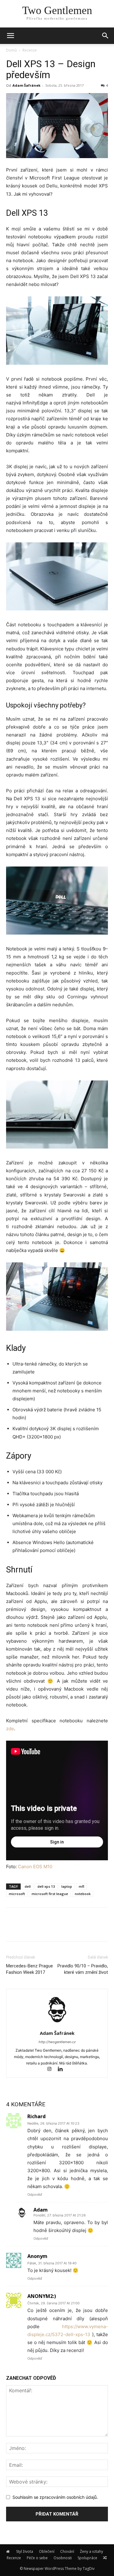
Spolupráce (87, 2558)
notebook (83, 1894)
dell (28, 1886)
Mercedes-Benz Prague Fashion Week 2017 (29, 1969)
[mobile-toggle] (10, 36)
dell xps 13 (46, 1886)
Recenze (30, 50)
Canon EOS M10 (35, 1867)
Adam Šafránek (26, 85)
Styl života (25, 2551)
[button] (105, 36)
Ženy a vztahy (92, 2551)
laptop (67, 1886)
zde (10, 1729)
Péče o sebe (37, 2558)
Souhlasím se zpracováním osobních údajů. (55, 2497)
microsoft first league (50, 1894)
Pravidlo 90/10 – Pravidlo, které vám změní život (83, 1969)
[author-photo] (57, 2025)
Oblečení (47, 2551)
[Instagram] (52, 2069)
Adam (41, 2210)
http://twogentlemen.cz (57, 2042)
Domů (11, 50)
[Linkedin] (62, 2069)
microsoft (17, 1894)
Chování (67, 2551)
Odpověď (35, 2194)
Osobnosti (63, 2558)
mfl (81, 1886)
